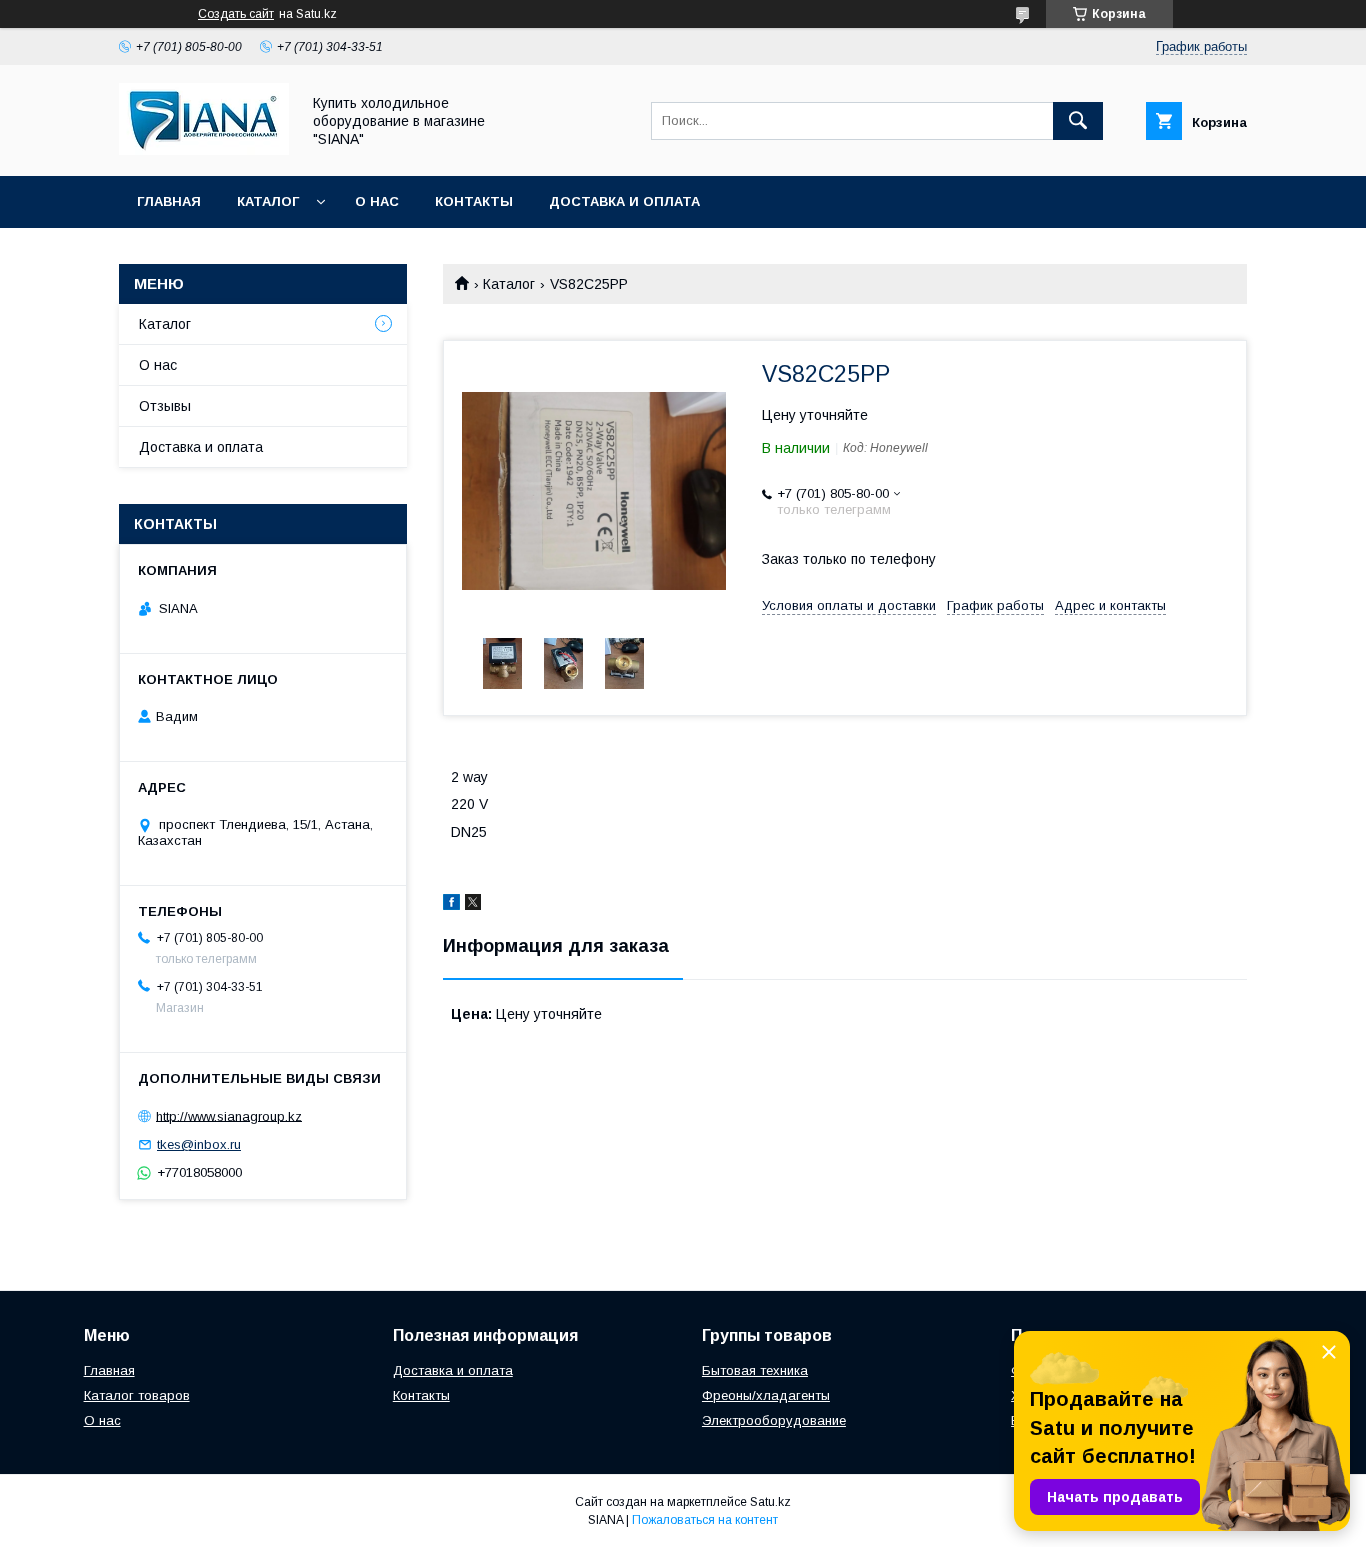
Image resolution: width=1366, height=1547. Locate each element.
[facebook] (451, 905)
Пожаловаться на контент (705, 1520)
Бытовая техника (755, 1370)
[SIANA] (204, 150)
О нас (377, 201)
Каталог (268, 201)
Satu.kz (770, 1502)
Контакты (474, 201)
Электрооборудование (774, 1420)
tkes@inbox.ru (199, 1144)
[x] (473, 905)
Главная (169, 201)
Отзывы (165, 406)
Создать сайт (236, 14)
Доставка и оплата (624, 201)
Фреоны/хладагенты (766, 1395)
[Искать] (1078, 121)
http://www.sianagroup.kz (229, 1115)
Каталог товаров (137, 1395)
